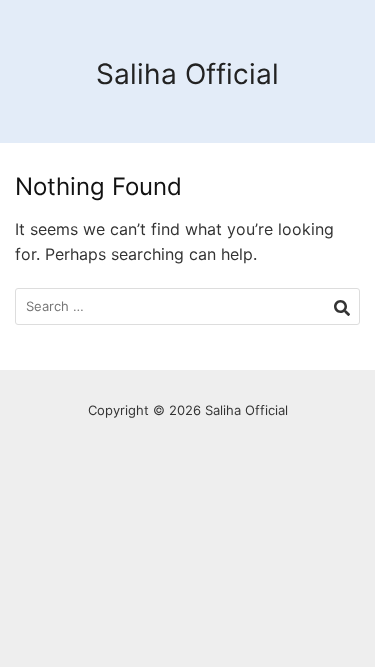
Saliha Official (187, 74)
